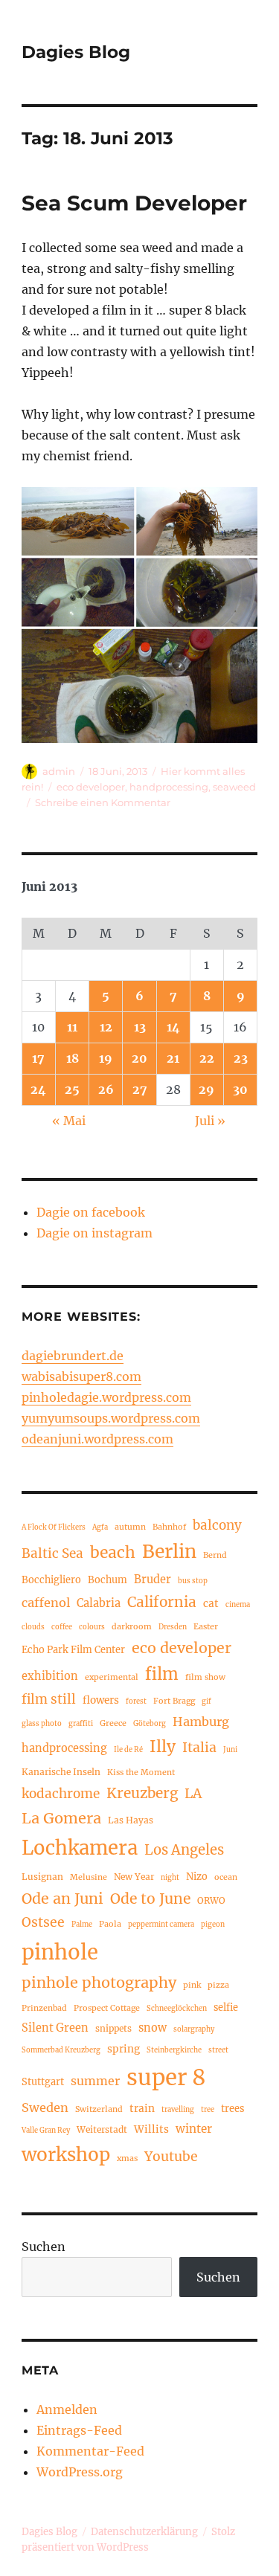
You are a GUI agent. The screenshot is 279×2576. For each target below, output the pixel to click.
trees (232, 2108)
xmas (127, 2158)
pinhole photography (99, 1982)
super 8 (166, 2077)
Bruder (153, 1580)
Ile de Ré (128, 1750)
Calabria (99, 1603)
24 (38, 1089)
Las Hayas (131, 1820)
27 (140, 1089)
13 (140, 1027)
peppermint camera (161, 1925)
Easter (206, 1626)
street (218, 2050)
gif (206, 1701)
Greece (113, 1723)
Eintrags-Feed (79, 2430)
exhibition (50, 1676)
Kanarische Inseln (61, 1772)
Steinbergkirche (174, 2050)
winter (194, 2129)
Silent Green (55, 2028)
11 (72, 1027)
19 (106, 1058)
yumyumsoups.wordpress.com (111, 1418)
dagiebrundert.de (73, 1356)
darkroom (132, 1626)
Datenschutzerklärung (144, 2532)
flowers (101, 1700)
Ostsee (43, 1922)
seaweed (234, 787)
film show (205, 1677)
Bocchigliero (51, 1580)
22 (207, 1058)
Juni (230, 1750)
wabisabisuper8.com (81, 1376)
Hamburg (201, 1722)
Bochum (108, 1580)
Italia (199, 1748)
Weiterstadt (102, 2129)
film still (49, 1699)
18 (73, 1058)
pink (192, 1985)
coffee (62, 1627)
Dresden (173, 1627)
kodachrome (61, 1794)
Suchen (44, 2247)
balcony (217, 1525)
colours (92, 1627)
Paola (110, 1924)
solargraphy (194, 2029)
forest (136, 1701)
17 (38, 1058)
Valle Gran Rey (46, 2131)
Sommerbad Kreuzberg (61, 2050)
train (142, 2109)
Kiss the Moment (141, 1772)
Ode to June (150, 1899)
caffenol (46, 1603)
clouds (33, 1627)
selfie (226, 2007)
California (162, 1602)
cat (211, 1604)
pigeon (213, 1925)
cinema (238, 1605)
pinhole (60, 1952)
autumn (130, 1527)
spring (124, 2049)
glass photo (42, 1724)
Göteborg (150, 1724)
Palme (82, 1925)
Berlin (169, 1552)
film (162, 1674)
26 (106, 1089)
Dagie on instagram (94, 1233)
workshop (66, 2155)
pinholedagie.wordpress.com (106, 1397)
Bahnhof (169, 1527)
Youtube (171, 2157)
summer (95, 2081)
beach (113, 1552)
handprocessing (169, 787)
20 (139, 1058)
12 (106, 1027)
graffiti (81, 1724)
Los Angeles (184, 1850)
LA (193, 1793)
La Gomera (61, 1818)
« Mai (69, 1121)
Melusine (89, 1877)
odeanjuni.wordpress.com (97, 1439)
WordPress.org (80, 2472)
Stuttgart (43, 2081)
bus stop (193, 1581)
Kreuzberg (142, 1793)
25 (72, 1089)
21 (173, 1058)
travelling (178, 2110)
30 (240, 1089)
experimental (112, 1677)
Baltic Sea (52, 1553)
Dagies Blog (76, 52)
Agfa (100, 1527)
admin (59, 771)
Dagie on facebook (91, 1212)
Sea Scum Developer (134, 203)
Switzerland (99, 2109)
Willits (151, 2129)
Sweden (45, 2108)
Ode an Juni (62, 1899)
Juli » (210, 1121)
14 (173, 1027)
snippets (113, 2028)
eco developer (91, 787)
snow (153, 2028)
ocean (226, 1877)
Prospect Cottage (107, 2008)
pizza (218, 1985)
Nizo (197, 1876)
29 (206, 1089)
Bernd (215, 1555)
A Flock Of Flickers (54, 1527)
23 (241, 1058)
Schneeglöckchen (177, 2009)
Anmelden (67, 2409)
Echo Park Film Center (73, 1649)
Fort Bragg (174, 1701)
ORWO (211, 1900)
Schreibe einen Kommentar (103, 802)
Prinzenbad (44, 2008)
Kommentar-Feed (90, 2451)
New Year (134, 1877)
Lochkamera (80, 1848)
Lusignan (42, 1877)
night (170, 1878)
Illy (163, 1746)
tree (208, 2110)
